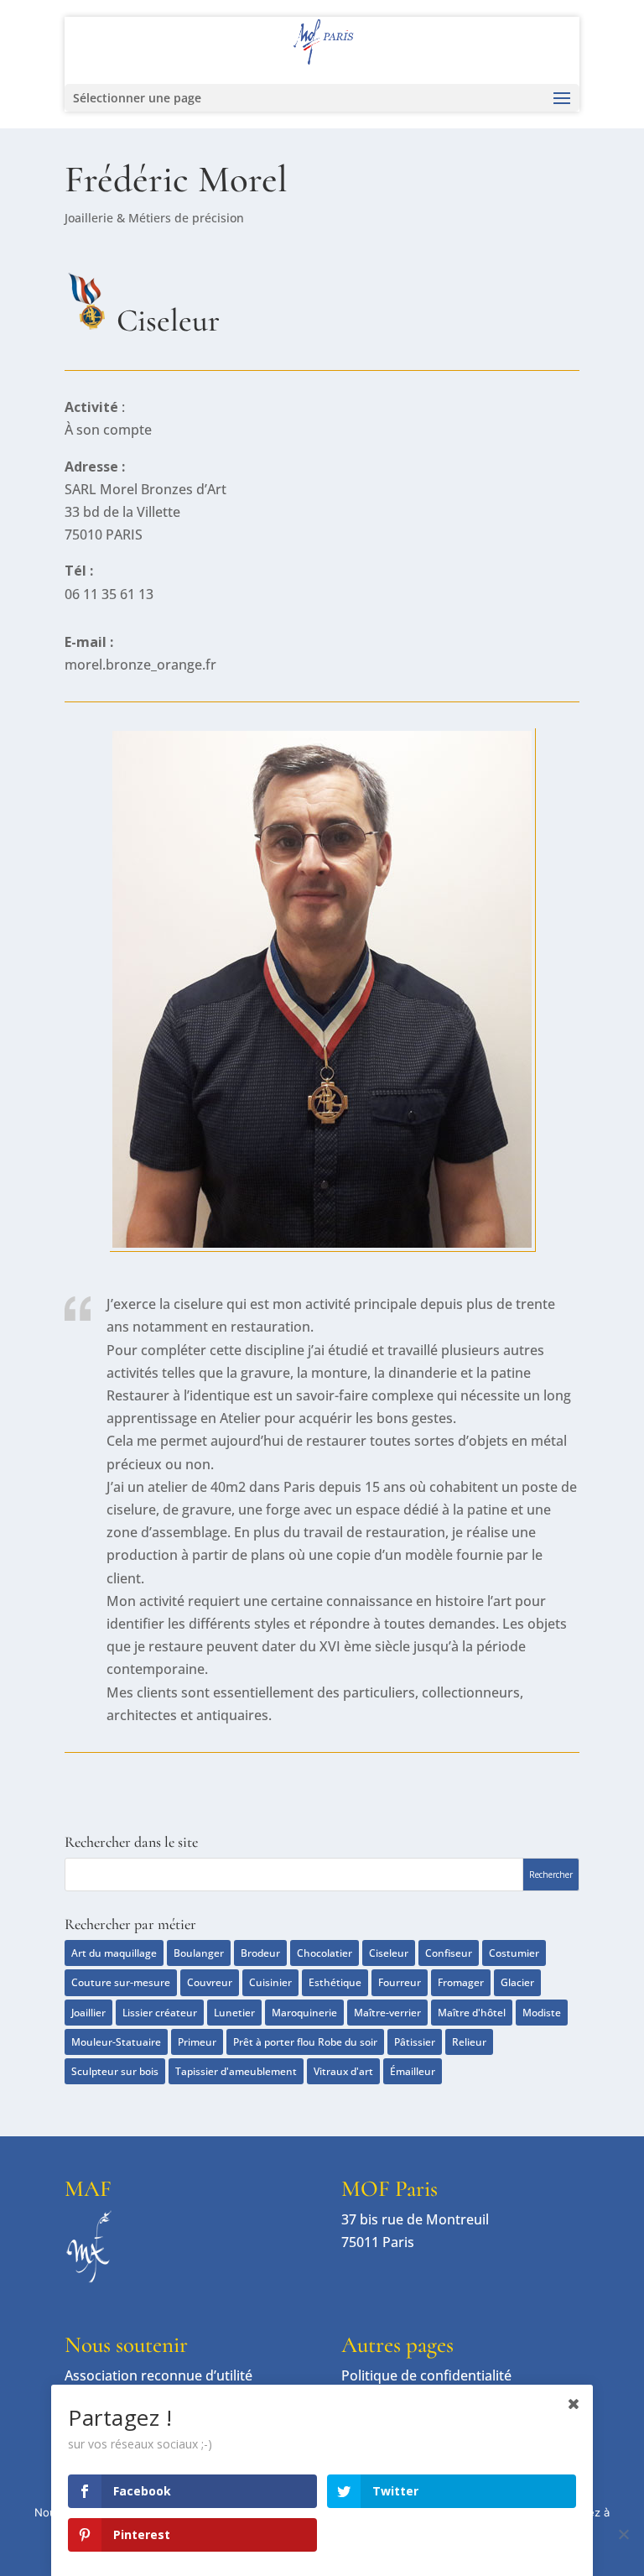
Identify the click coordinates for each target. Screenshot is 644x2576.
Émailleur (413, 2071)
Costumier (514, 1953)
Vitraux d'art (343, 2071)
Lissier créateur (160, 2013)
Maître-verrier (387, 2013)
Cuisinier (270, 1982)
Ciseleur (389, 1953)
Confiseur (449, 1953)
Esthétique (335, 1982)
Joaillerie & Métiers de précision (154, 218)
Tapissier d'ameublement (236, 2071)
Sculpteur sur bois (115, 2071)
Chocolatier (325, 1953)
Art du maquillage (114, 1953)
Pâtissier (415, 2042)
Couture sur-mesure (121, 1982)
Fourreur (400, 1982)
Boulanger (199, 1953)
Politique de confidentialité (426, 2375)
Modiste (542, 2013)
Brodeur (260, 1953)
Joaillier (88, 2013)
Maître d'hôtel (472, 2013)
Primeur (197, 2042)
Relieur (469, 2042)
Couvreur (210, 1982)
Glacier (517, 1982)
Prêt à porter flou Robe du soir (305, 2042)
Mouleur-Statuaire (116, 2042)
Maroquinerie (304, 2013)
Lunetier (234, 2013)
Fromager (461, 1982)
